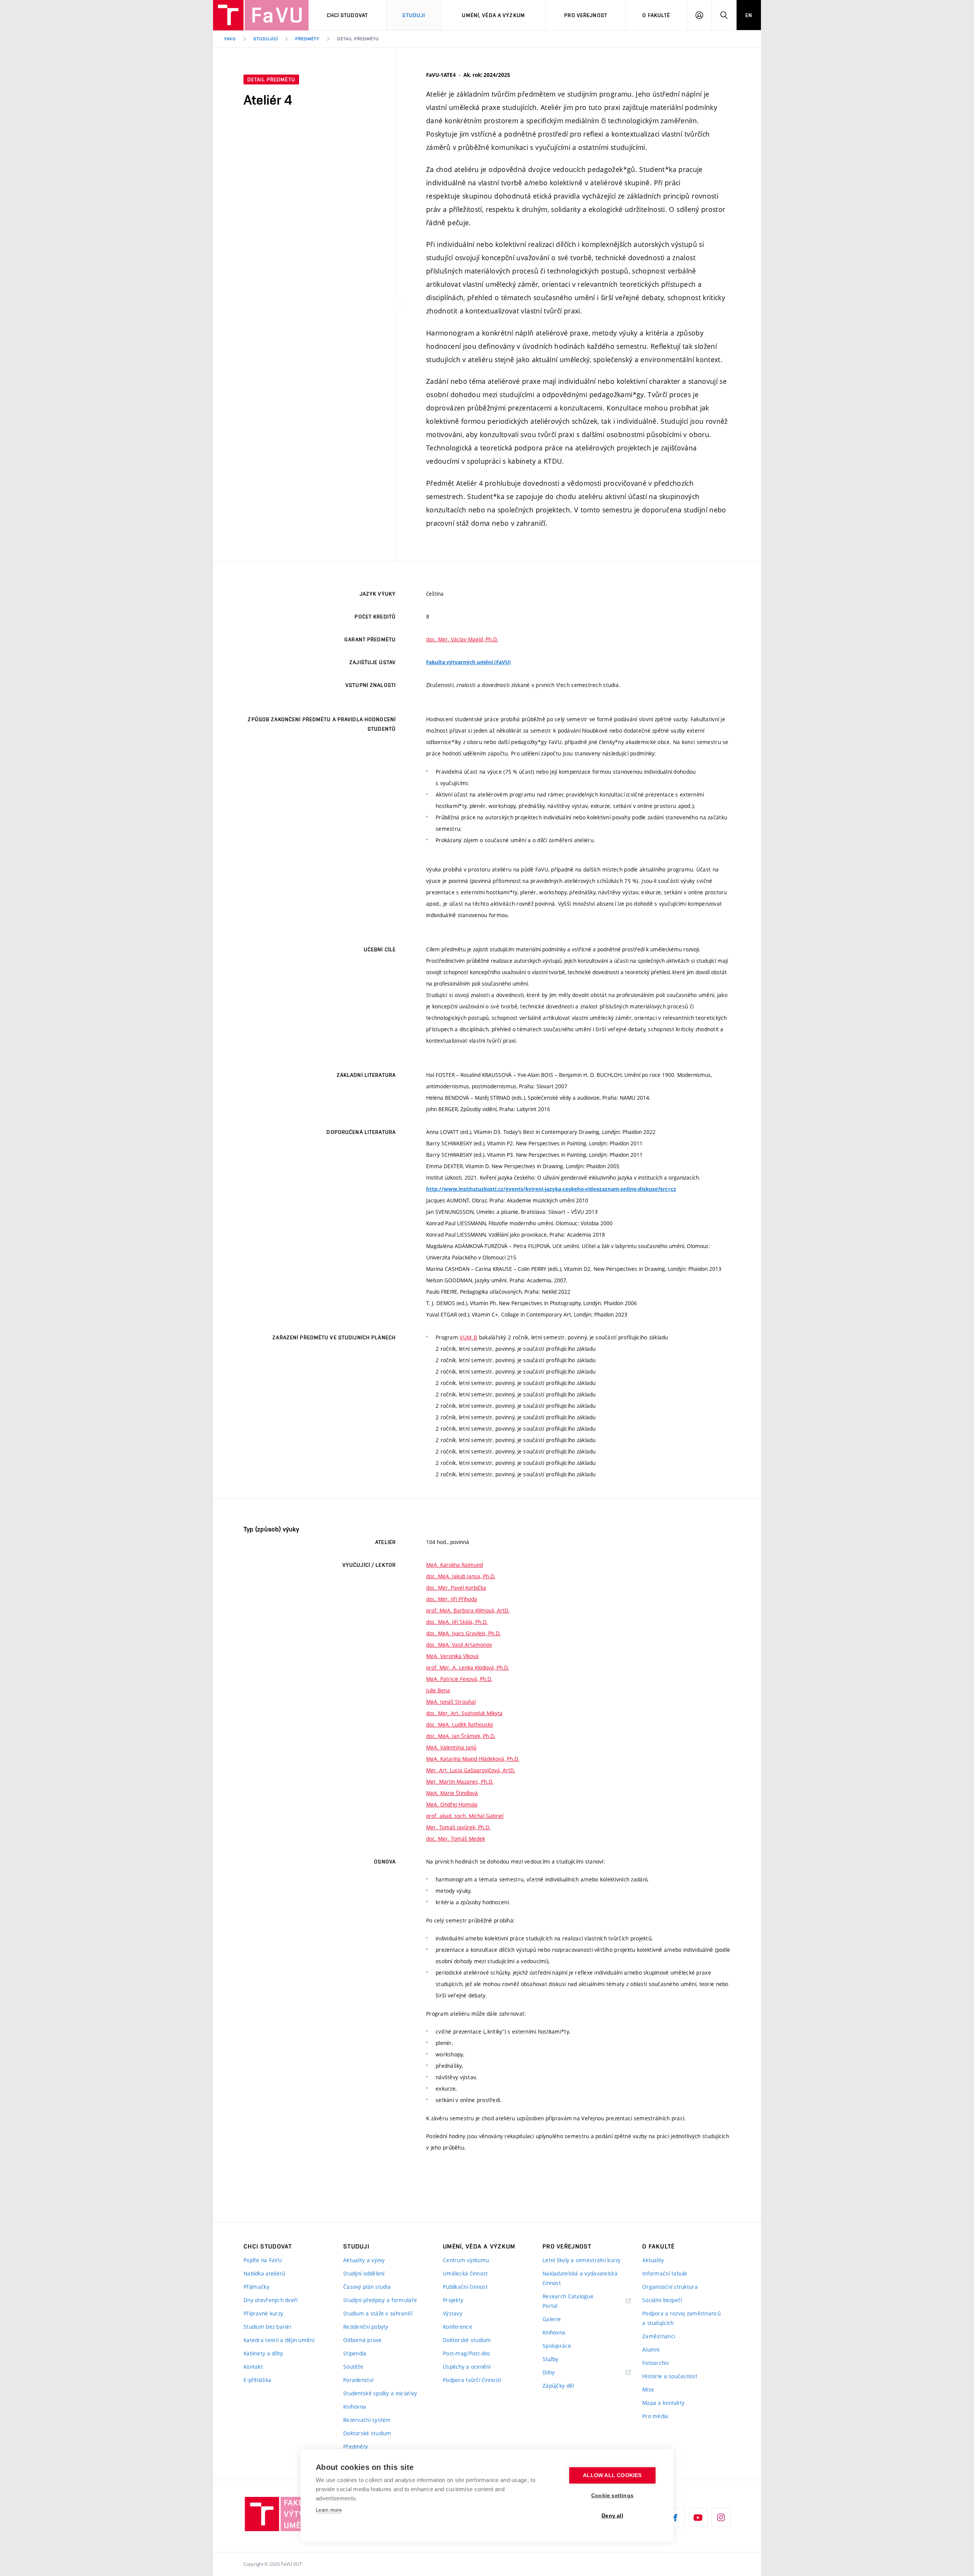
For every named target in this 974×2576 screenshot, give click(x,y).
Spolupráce (557, 2346)
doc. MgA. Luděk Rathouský (460, 1724)
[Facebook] (675, 2517)
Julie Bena (438, 1690)
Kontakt (253, 2367)
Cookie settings (612, 2496)
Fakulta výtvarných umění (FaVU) (469, 662)
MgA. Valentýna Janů (451, 1747)
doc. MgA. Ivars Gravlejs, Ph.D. (463, 1633)
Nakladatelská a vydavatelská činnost (580, 2278)
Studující (266, 39)
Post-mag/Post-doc (467, 2353)
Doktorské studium (367, 2433)
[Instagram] (721, 2517)
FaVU (230, 39)
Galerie (552, 2319)
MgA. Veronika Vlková (452, 1656)
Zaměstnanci (659, 2336)
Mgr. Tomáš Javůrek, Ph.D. (458, 1827)
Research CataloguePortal (568, 2301)
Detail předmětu (358, 39)
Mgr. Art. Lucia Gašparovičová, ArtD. (471, 1770)
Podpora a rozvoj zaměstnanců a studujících (681, 2318)
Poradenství (358, 2380)
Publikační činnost (465, 2287)
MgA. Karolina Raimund (454, 1565)
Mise (648, 2389)
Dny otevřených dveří (271, 2300)
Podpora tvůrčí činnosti (472, 2380)
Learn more (329, 2510)
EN (749, 15)
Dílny (549, 2372)
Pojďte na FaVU (263, 2260)
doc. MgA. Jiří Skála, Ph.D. (457, 1622)
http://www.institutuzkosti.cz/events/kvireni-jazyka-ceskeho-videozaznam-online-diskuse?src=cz (551, 1189)
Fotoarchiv (656, 2363)
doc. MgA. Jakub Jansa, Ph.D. (461, 1576)
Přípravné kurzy (263, 2313)
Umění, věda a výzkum (493, 15)
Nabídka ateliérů (264, 2273)
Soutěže (353, 2367)
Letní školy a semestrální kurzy (582, 2260)
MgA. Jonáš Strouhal (451, 1702)
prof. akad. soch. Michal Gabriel (465, 1816)
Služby (551, 2359)
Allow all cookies (612, 2475)
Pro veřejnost (586, 15)
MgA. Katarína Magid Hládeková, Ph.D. (473, 1759)
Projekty (453, 2300)
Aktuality (653, 2260)
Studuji (414, 15)
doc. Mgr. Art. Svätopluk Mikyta (464, 1713)
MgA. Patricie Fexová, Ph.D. (459, 1679)
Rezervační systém (367, 2420)
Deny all (612, 2516)
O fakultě (656, 15)
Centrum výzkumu (466, 2260)
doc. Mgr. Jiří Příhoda (452, 1599)
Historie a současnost (670, 2376)
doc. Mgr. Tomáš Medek (456, 1839)
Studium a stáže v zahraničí (378, 2313)
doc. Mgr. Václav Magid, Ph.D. (462, 639)
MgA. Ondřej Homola (452, 1804)
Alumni (651, 2349)
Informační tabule (665, 2273)
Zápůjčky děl (558, 2386)
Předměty (307, 39)
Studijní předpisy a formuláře (380, 2300)
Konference (458, 2327)
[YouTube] (698, 2517)
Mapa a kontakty (663, 2403)
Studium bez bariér (268, 2327)
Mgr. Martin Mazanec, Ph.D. (460, 1782)
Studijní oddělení (364, 2273)
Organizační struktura (670, 2287)
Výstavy (453, 2313)
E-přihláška (257, 2380)
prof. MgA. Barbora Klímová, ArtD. (468, 1610)
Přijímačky (256, 2287)
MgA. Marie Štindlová (452, 1793)
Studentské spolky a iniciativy (380, 2393)
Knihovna (355, 2407)
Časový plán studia (367, 2287)
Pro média (655, 2416)
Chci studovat (348, 15)
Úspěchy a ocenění (467, 2367)
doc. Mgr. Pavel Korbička (456, 1588)
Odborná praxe (363, 2340)
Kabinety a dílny (263, 2353)
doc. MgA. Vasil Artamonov (459, 1645)
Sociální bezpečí (662, 2300)
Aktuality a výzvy (364, 2260)
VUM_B (468, 1337)
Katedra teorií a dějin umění (279, 2340)
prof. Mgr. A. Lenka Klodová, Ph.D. (468, 1667)
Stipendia (355, 2353)
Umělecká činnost (465, 2273)
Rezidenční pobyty (366, 2327)
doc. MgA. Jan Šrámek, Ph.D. (461, 1736)
